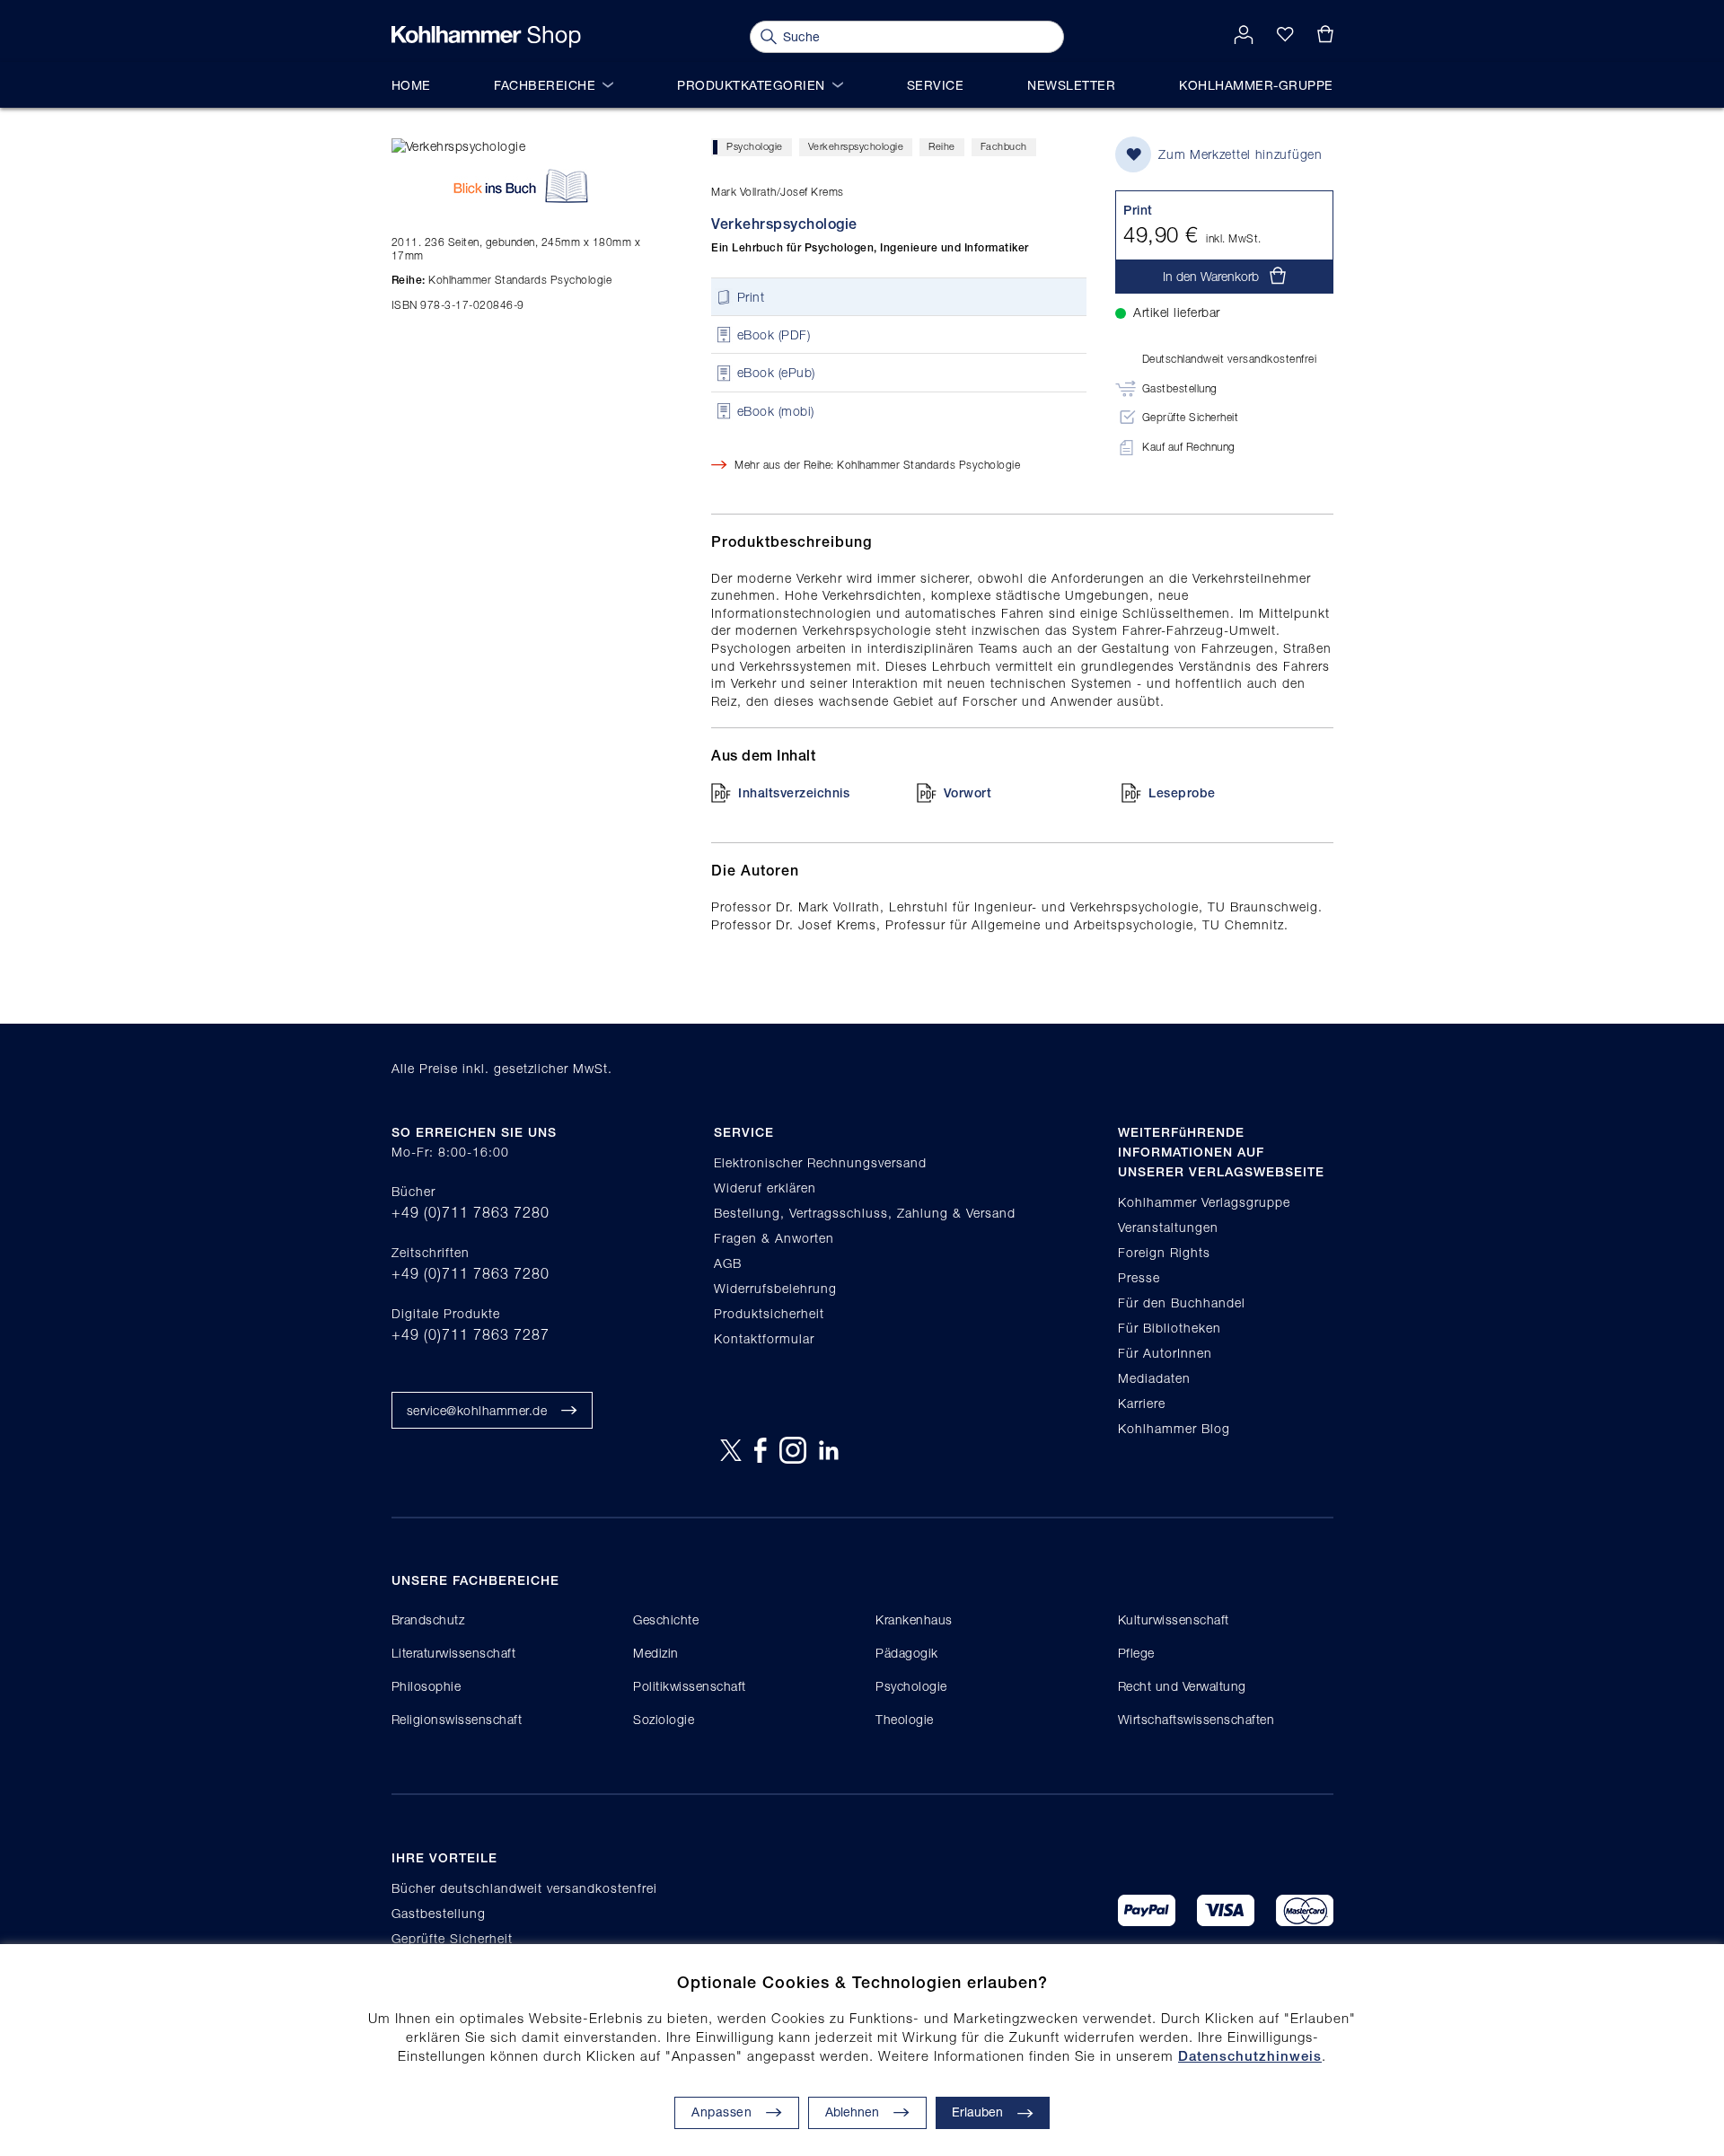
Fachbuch (1004, 146)
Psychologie (755, 146)
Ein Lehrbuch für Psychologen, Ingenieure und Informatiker (870, 248)
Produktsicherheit (769, 1313)
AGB (728, 1263)
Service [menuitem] (936, 85)
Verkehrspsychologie (856, 146)
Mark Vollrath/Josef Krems (778, 192)
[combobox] (907, 37)
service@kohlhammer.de (477, 1410)
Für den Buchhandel (1182, 1302)
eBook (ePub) (776, 373)
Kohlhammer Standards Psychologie (502, 280)
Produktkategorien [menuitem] (751, 85)
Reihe (942, 146)
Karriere (1142, 1403)
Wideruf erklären (765, 1188)
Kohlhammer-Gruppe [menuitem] (1256, 85)
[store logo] (486, 37)
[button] (867, 2113)
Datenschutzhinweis (1250, 2056)
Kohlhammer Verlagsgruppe (1204, 1202)
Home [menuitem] (411, 85)
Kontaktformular (764, 1338)
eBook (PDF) (774, 334)
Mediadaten (1154, 1378)
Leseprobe (1182, 793)
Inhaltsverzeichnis (794, 793)
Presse (1139, 1277)
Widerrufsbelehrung (775, 1288)
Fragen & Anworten (774, 1238)
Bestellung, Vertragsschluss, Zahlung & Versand (865, 1213)
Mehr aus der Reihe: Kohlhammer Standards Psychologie (877, 465)
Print (751, 297)
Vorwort (968, 793)
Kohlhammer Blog (1174, 1428)
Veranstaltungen (1168, 1227)
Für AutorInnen (1165, 1353)
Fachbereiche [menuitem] (545, 85)
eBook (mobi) (776, 411)
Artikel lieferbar (1177, 312)
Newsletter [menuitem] (1071, 85)
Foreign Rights (1164, 1252)
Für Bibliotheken (1170, 1328)
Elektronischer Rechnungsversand (820, 1162)
